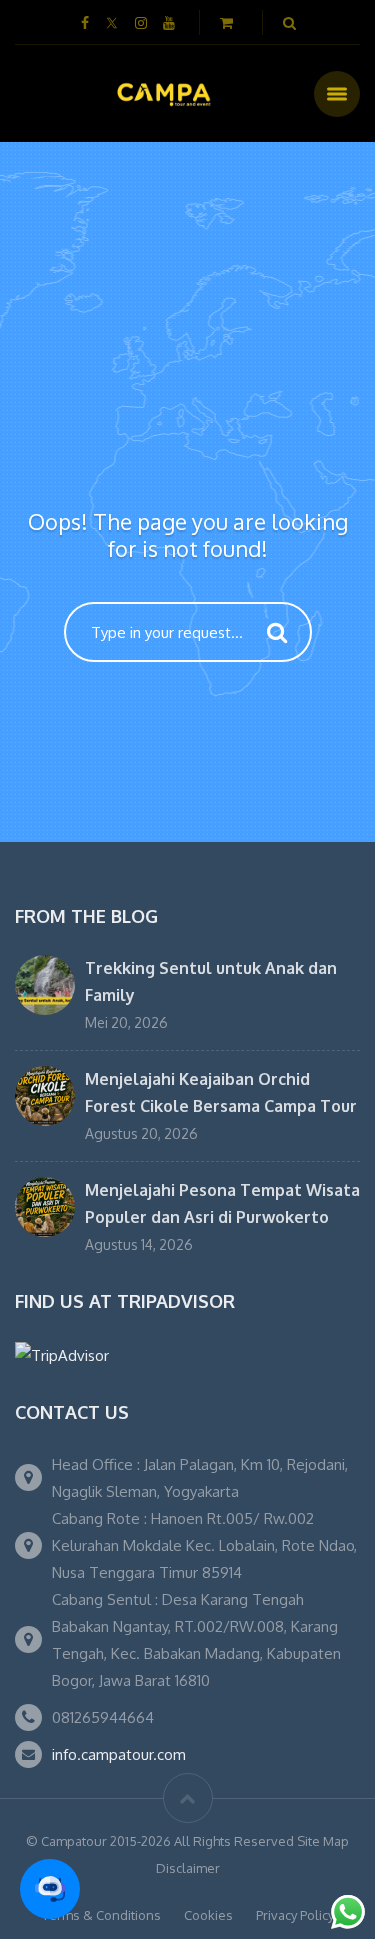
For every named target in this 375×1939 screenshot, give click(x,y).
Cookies (208, 1915)
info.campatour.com (119, 1754)
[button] (50, 1889)
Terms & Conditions (101, 1915)
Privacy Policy (295, 1915)
